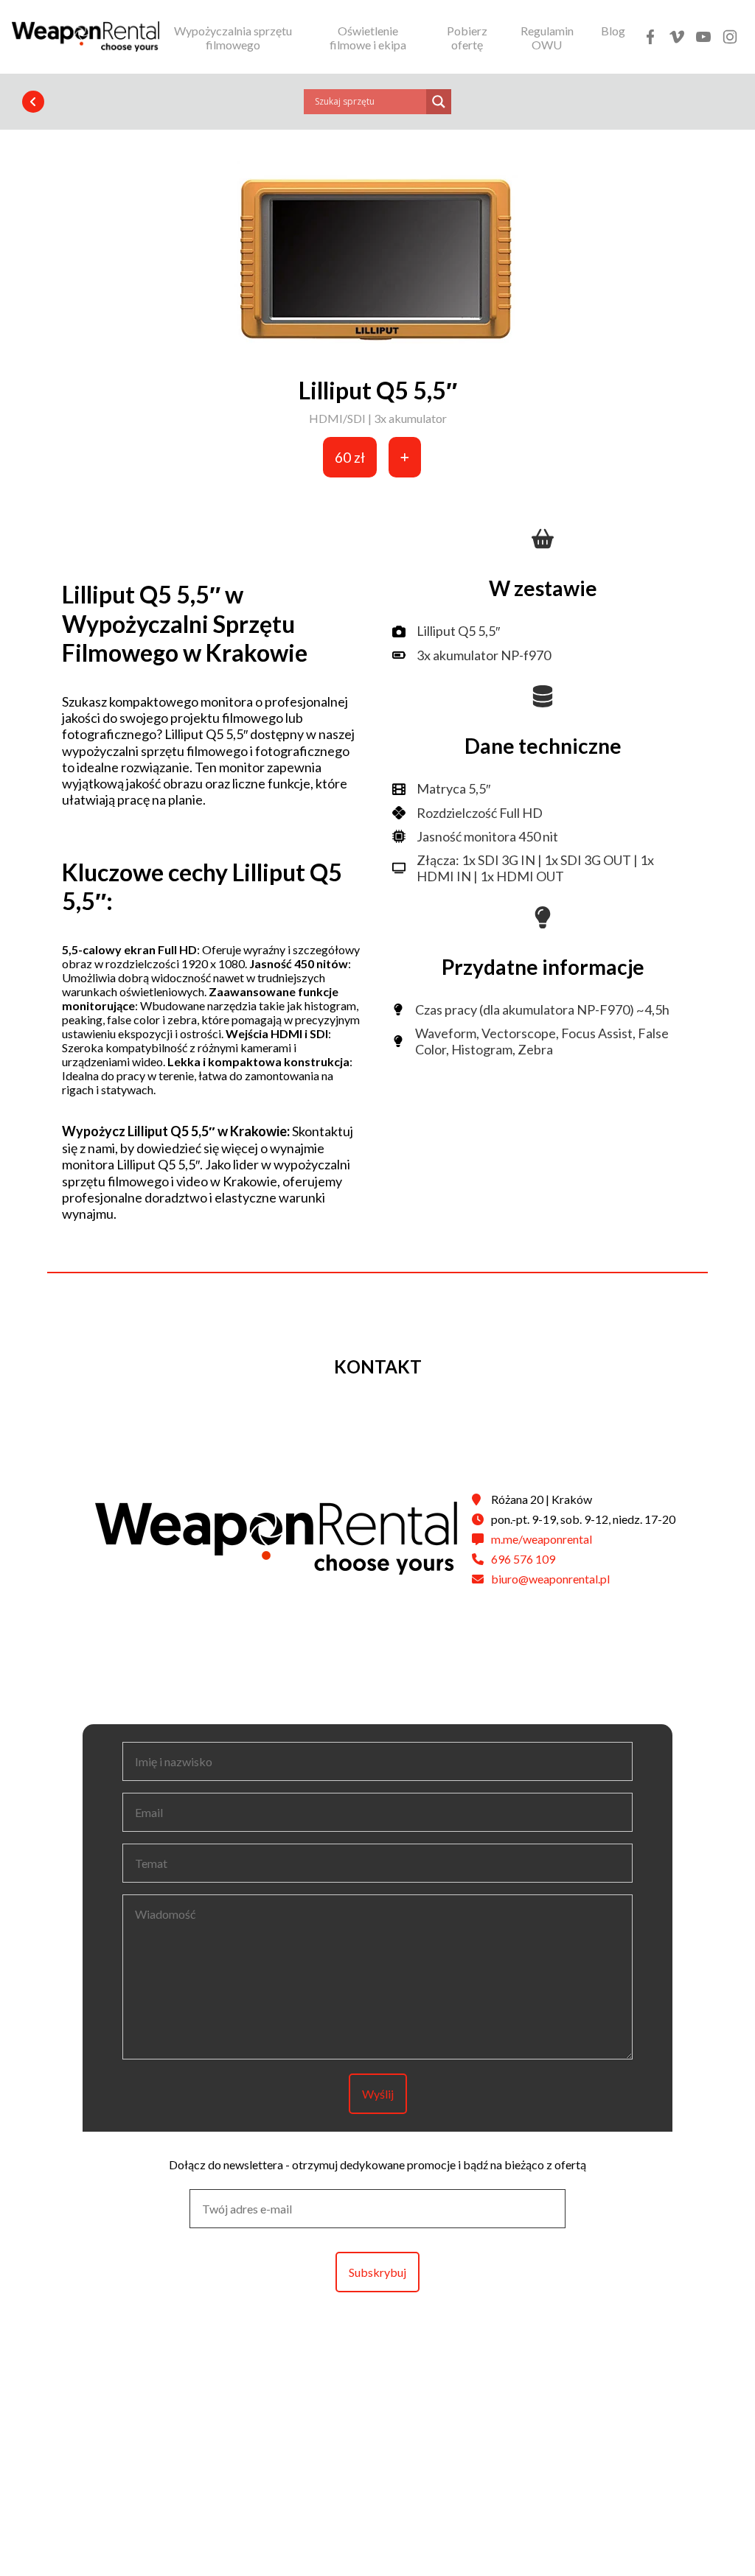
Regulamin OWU (547, 38)
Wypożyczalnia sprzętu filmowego (233, 38)
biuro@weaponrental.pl (550, 1579)
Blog (613, 31)
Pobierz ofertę (467, 38)
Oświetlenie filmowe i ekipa (368, 38)
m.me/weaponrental (542, 1539)
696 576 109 (523, 1559)
